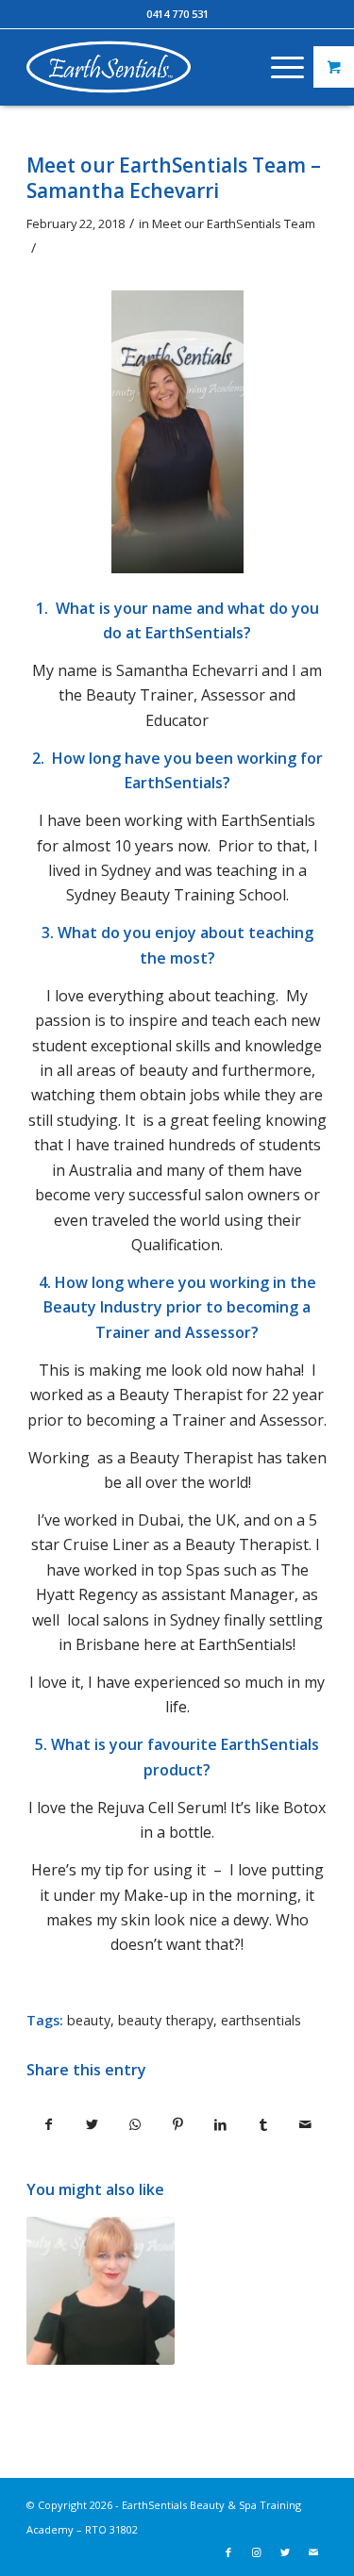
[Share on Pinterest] (177, 2124)
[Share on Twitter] (92, 2124)
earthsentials (261, 2020)
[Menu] (278, 67)
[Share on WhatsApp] (135, 2124)
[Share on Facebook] (49, 2124)
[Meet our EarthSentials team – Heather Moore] (100, 2290)
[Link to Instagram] (257, 2552)
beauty (89, 2020)
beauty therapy (166, 2020)
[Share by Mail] (306, 2124)
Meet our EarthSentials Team (234, 223)
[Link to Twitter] (285, 2552)
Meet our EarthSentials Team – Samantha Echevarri (174, 178)
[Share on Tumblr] (262, 2124)
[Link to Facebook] (228, 2552)
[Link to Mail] (313, 2552)
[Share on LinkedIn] (220, 2124)
